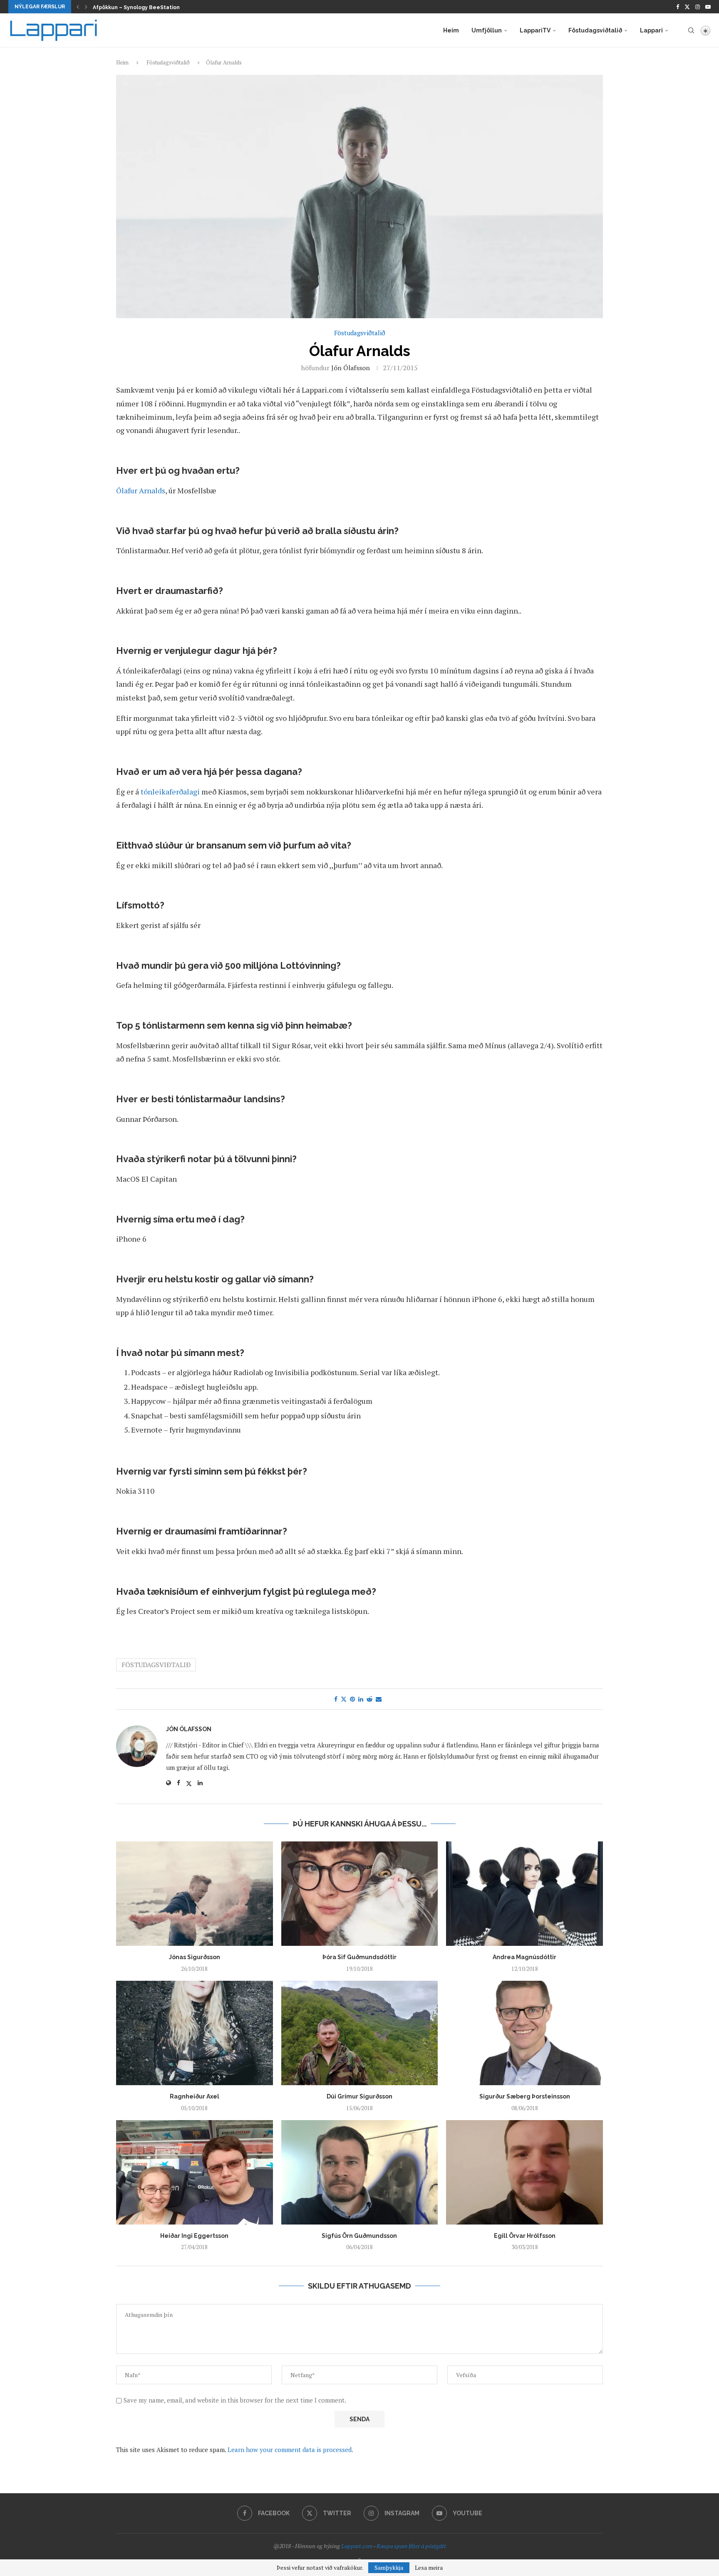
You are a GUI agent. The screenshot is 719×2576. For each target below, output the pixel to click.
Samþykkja (389, 2567)
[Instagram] (698, 7)
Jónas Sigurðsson (195, 1957)
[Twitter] (687, 7)
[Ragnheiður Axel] (195, 2033)
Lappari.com (357, 2546)
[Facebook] (678, 7)
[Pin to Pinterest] (352, 1699)
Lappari (651, 30)
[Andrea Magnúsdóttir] (524, 1894)
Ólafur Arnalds (141, 490)
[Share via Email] (379, 1699)
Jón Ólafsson (351, 368)
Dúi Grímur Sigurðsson (359, 2096)
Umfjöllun (487, 30)
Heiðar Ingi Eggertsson (194, 2236)
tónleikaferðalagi (170, 792)
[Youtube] (708, 7)
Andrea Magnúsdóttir (524, 1957)
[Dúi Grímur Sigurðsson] (360, 2033)
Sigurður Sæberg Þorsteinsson (525, 2096)
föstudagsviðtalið (156, 1665)
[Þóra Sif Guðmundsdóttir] (360, 1894)
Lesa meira (429, 2568)
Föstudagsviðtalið (595, 30)
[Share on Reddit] (369, 1699)
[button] (78, 7)
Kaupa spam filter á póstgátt (411, 2546)
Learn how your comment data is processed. (290, 2450)
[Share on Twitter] (344, 1699)
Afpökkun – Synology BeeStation (136, 7)
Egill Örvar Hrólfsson (525, 2236)
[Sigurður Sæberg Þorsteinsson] (524, 2033)
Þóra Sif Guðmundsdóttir (359, 1957)
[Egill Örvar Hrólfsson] (524, 2172)
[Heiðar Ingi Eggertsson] (195, 2172)
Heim (451, 30)
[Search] (691, 30)
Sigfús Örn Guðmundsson (359, 2236)
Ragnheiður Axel (195, 2096)
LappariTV (535, 30)
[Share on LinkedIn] (361, 1699)
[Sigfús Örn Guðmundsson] (360, 2172)
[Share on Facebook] (336, 1699)
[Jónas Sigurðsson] (195, 1894)
